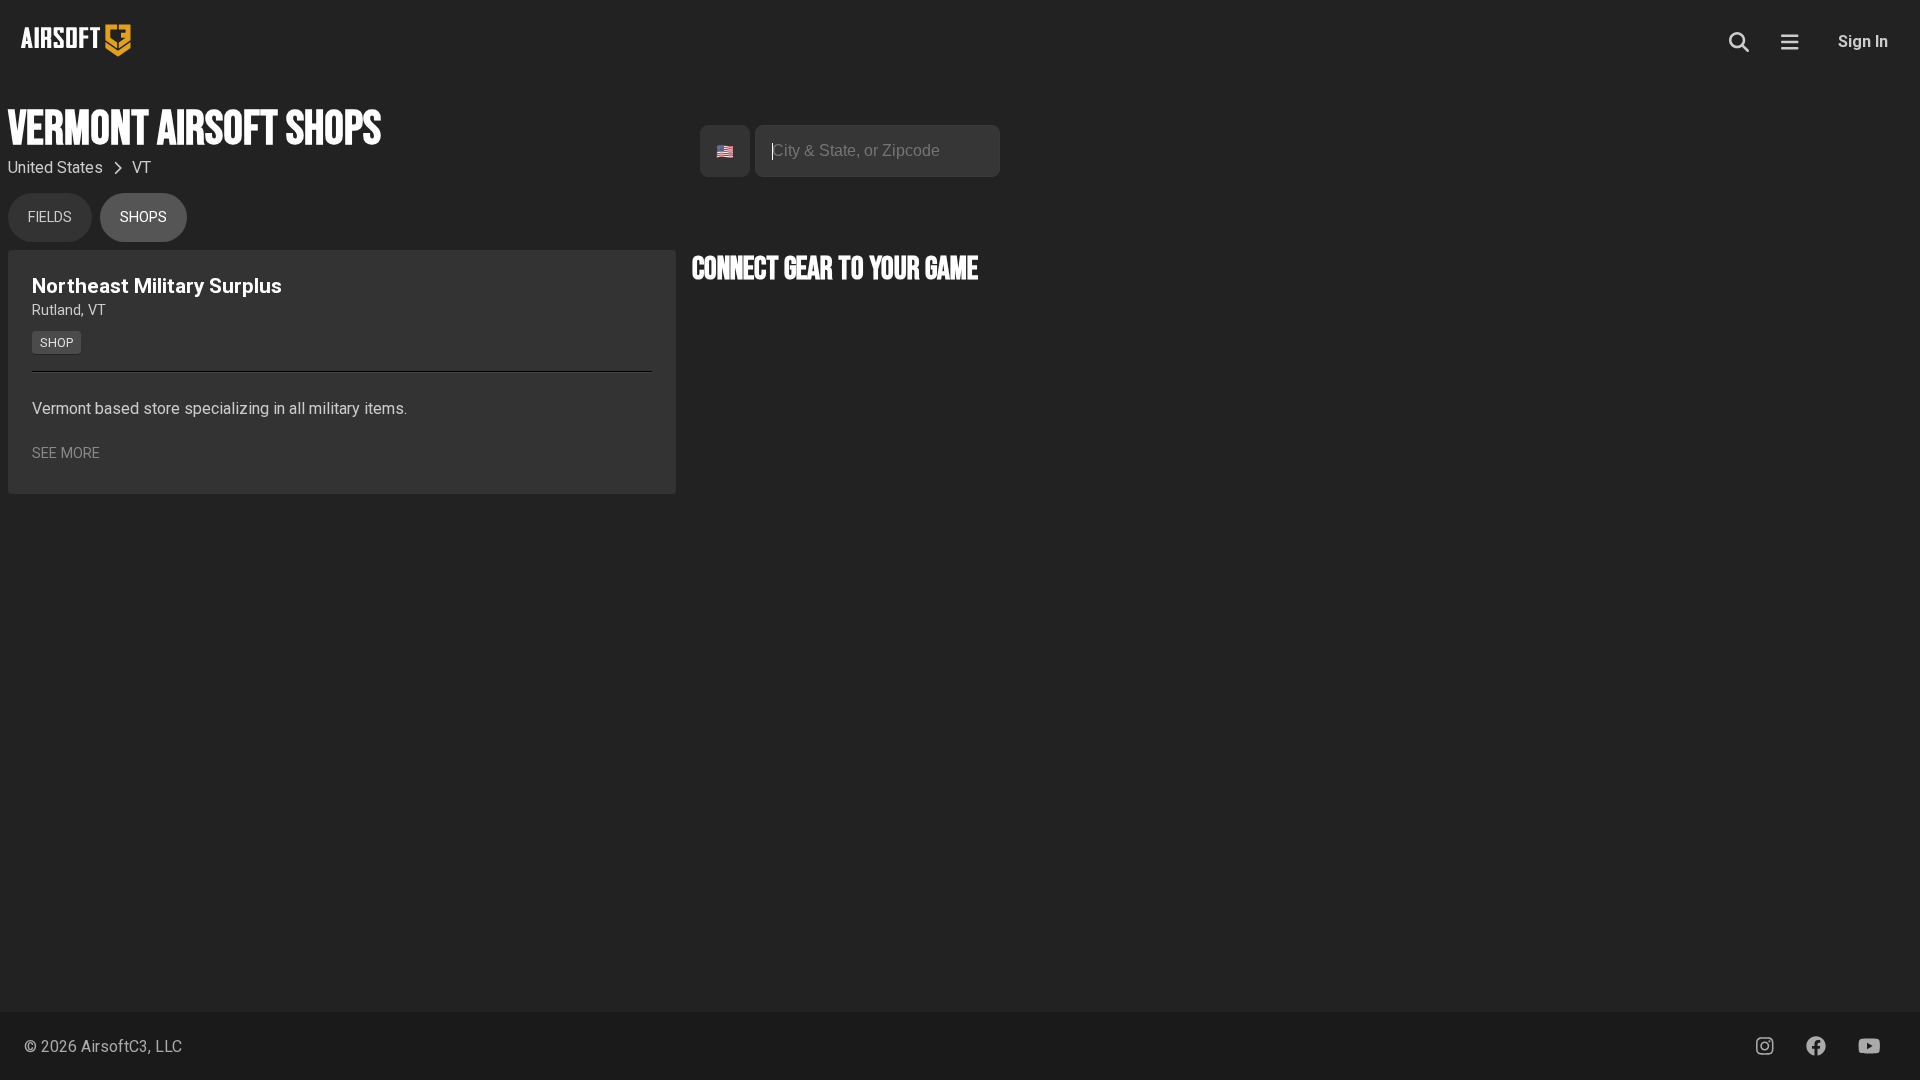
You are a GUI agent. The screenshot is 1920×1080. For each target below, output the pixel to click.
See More (66, 453)
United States (55, 167)
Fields (50, 217)
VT (141, 167)
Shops (143, 217)
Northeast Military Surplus (157, 286)
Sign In (1863, 41)
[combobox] (718, 151)
